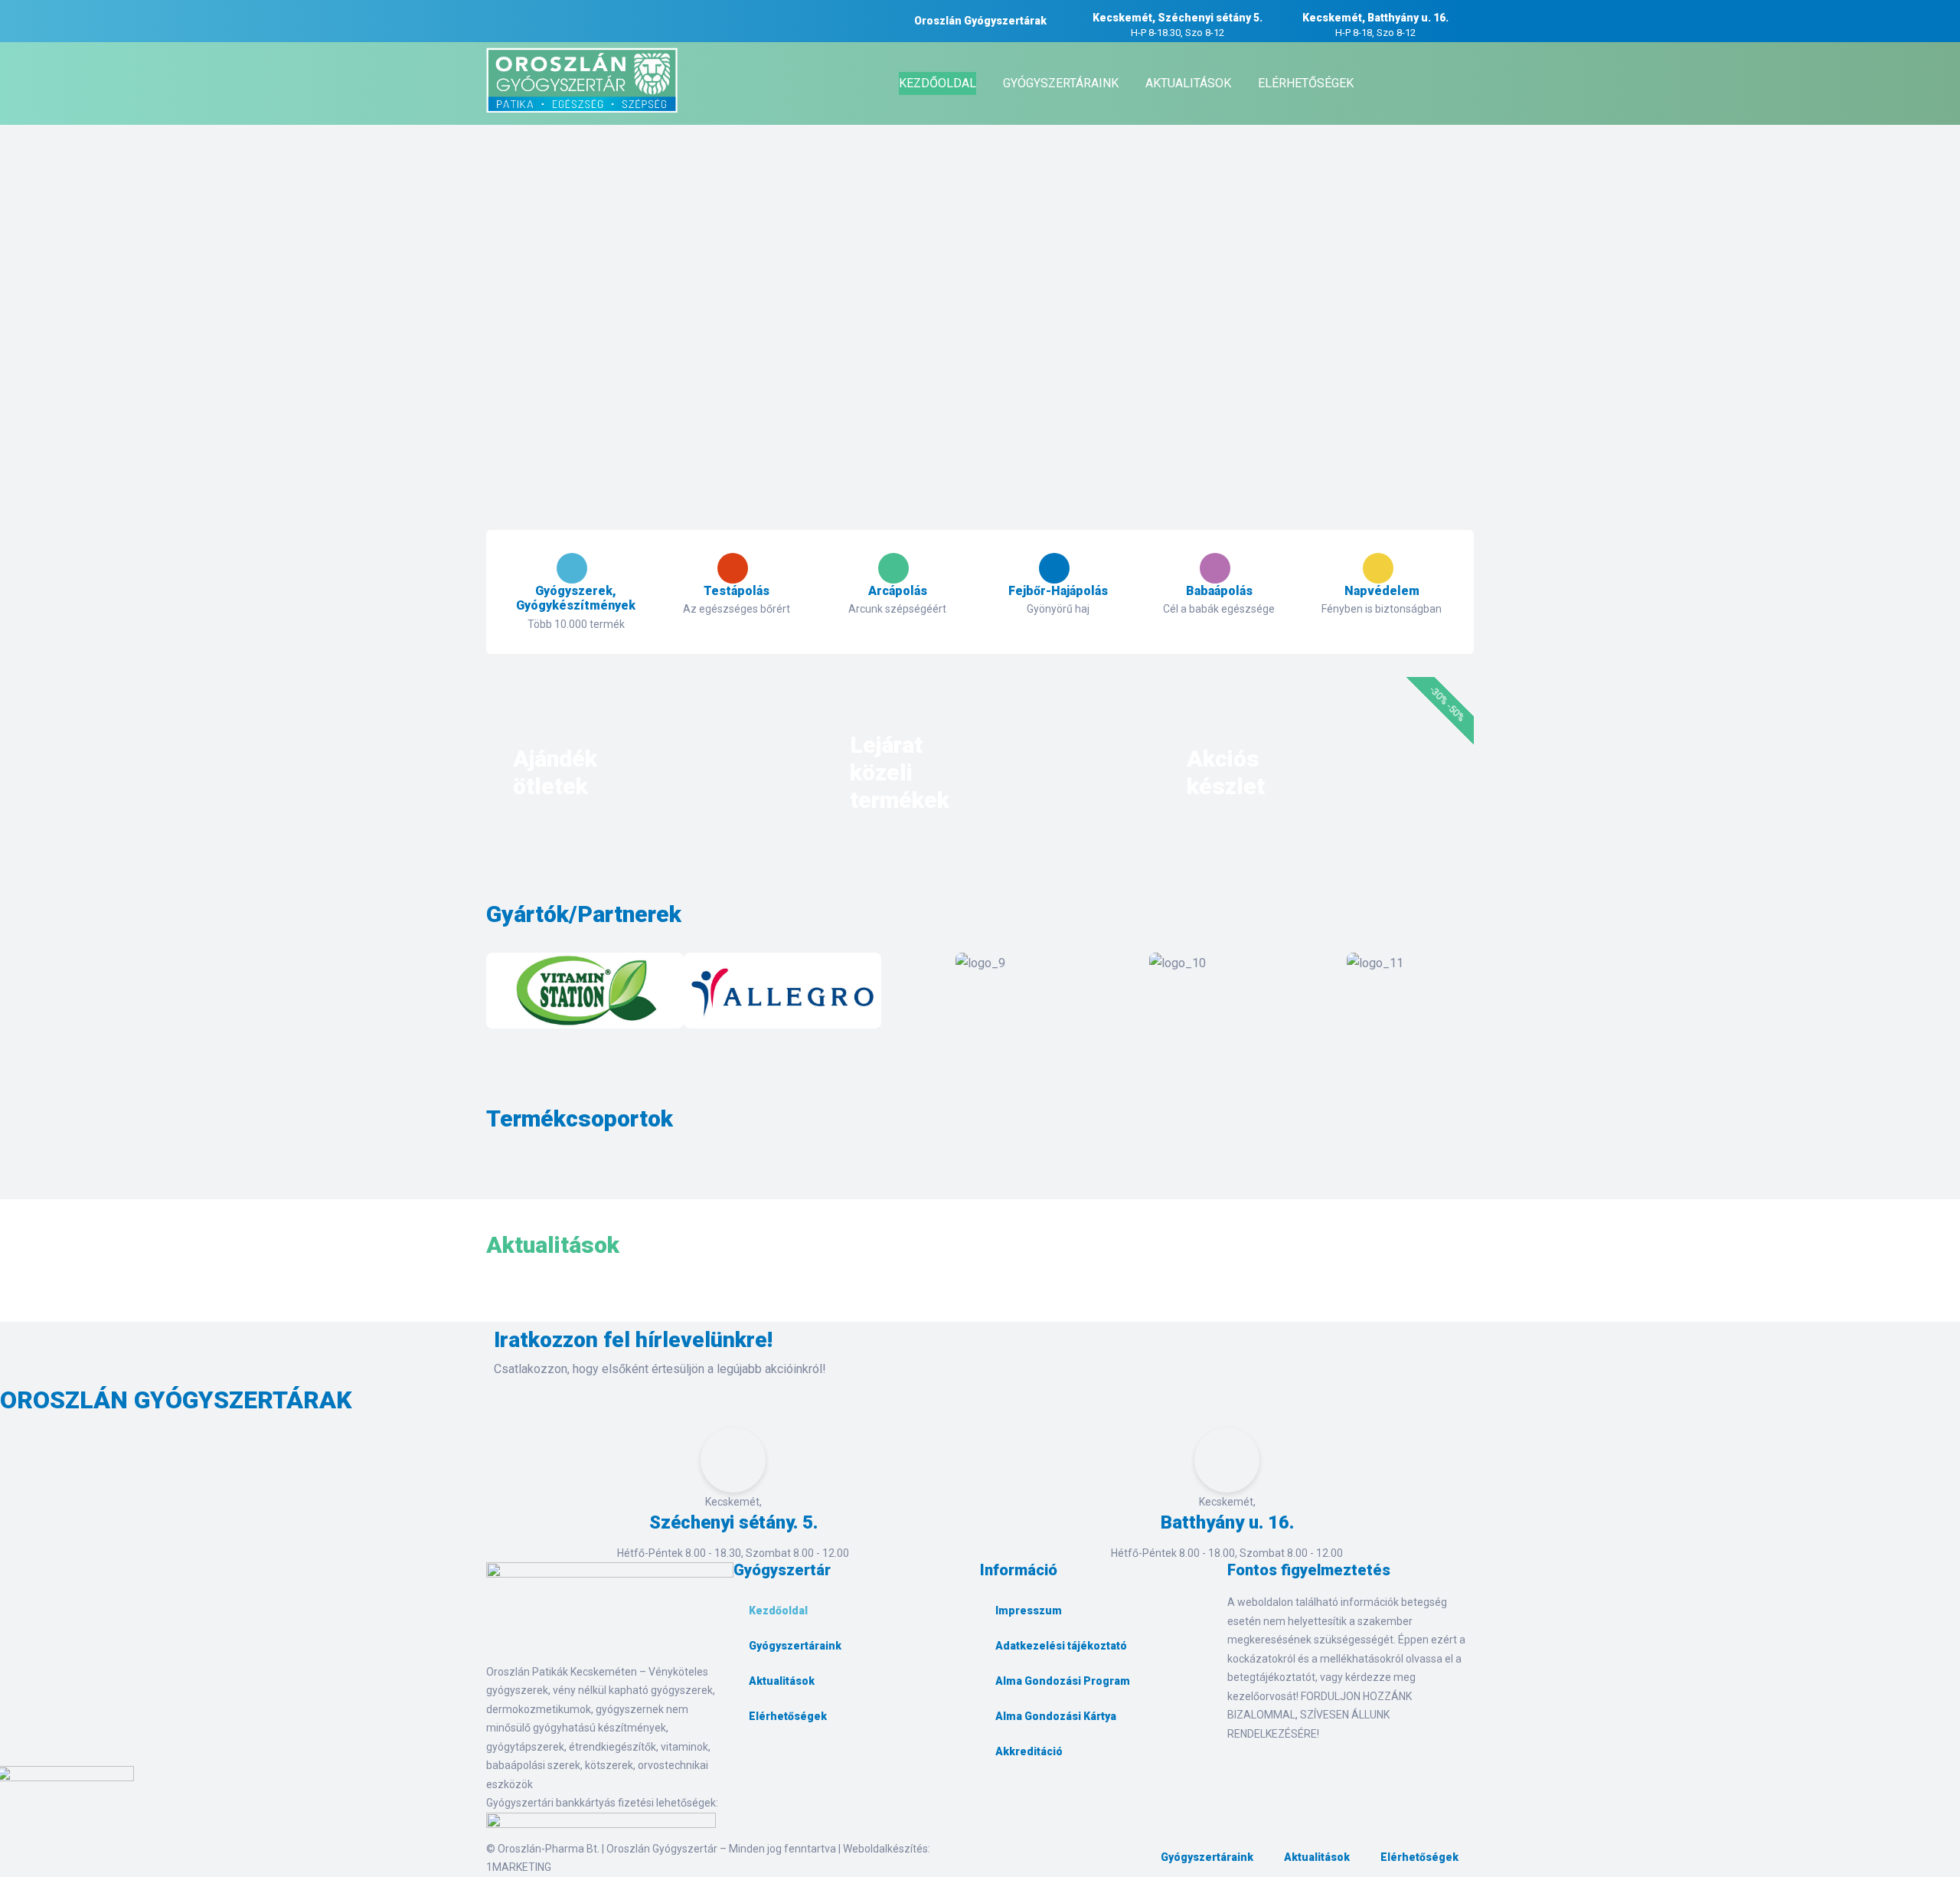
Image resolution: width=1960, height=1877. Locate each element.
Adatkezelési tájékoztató (1061, 1646)
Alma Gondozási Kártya (1056, 1716)
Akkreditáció (1029, 1751)
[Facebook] (753, 1768)
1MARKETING (519, 1867)
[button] (501, 994)
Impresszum (1029, 1610)
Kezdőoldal (778, 1610)
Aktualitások (782, 1681)
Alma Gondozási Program (1063, 1681)
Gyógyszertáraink (795, 1646)
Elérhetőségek (788, 1716)
